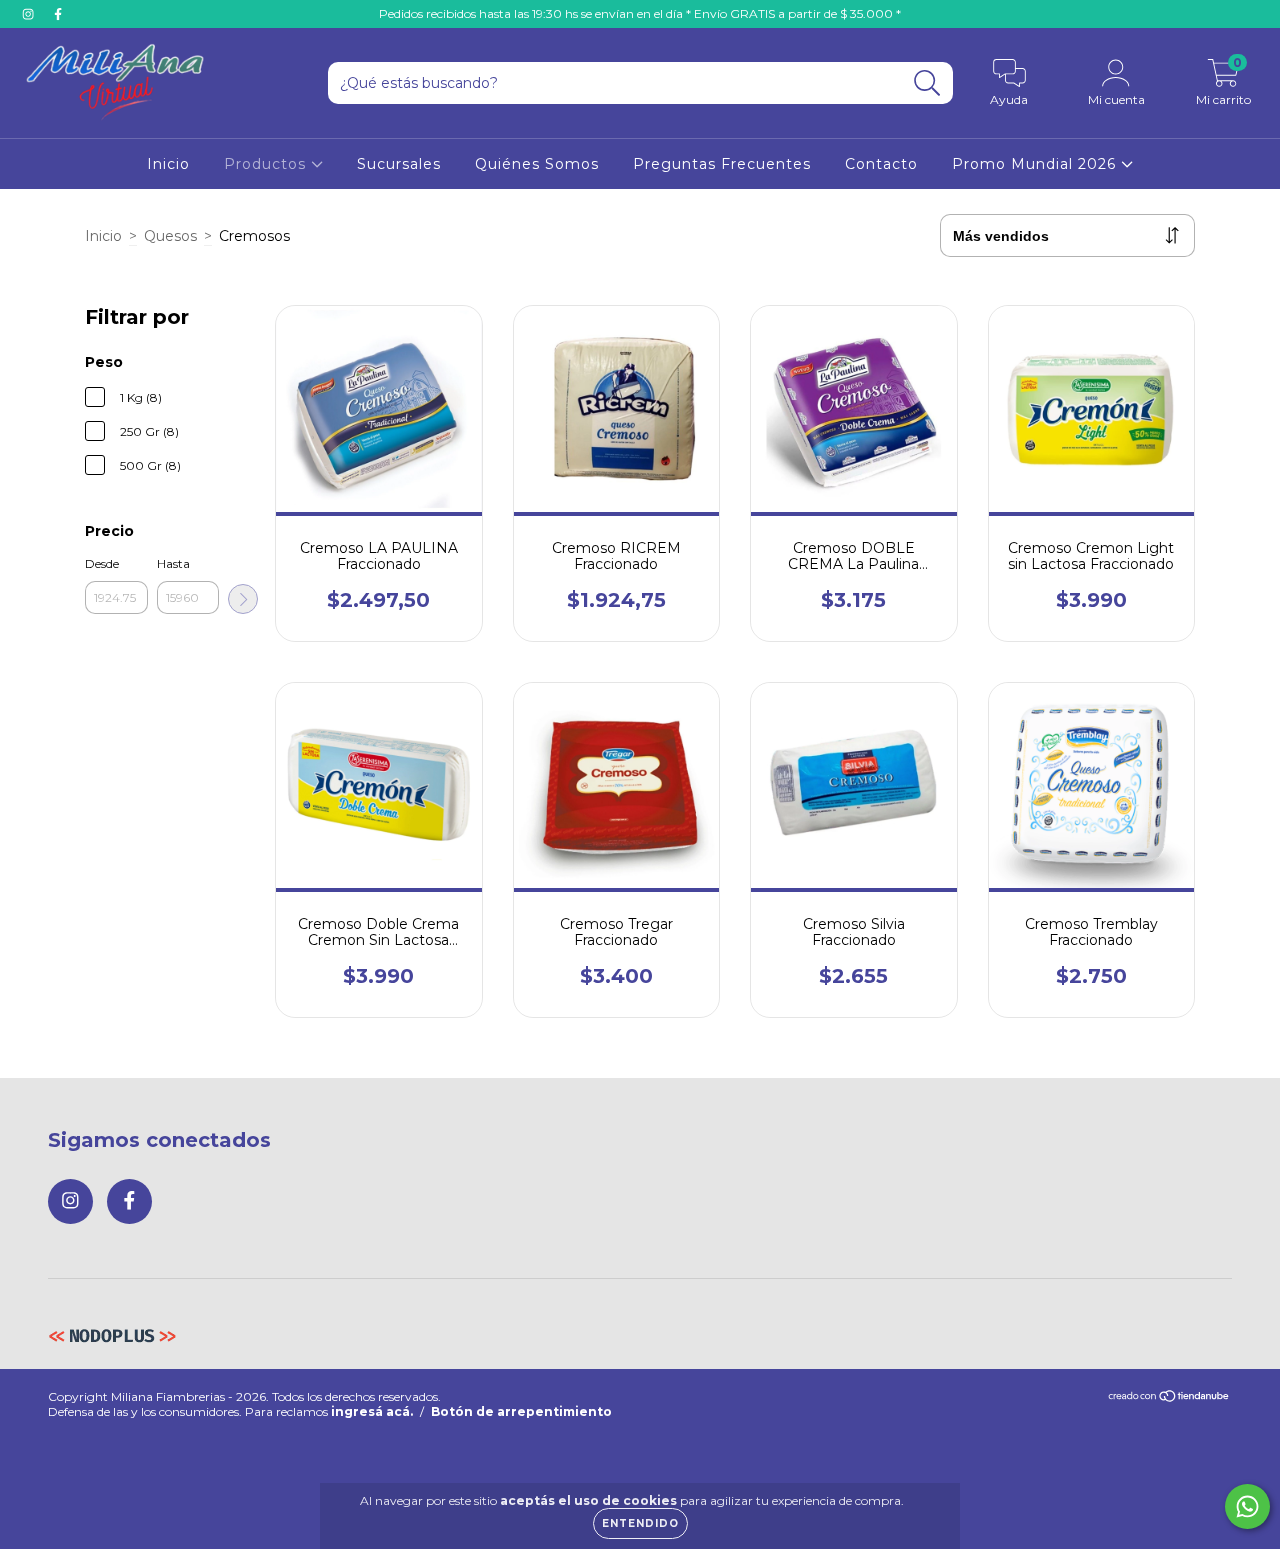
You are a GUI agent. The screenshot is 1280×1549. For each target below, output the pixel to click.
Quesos (170, 236)
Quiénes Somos (537, 164)
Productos (267, 164)
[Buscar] (927, 83)
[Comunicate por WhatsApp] (1247, 1506)
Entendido (640, 1523)
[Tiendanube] (1169, 1397)
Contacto (881, 164)
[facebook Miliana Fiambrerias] (58, 14)
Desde (102, 563)
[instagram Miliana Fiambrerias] (30, 14)
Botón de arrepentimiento (521, 1411)
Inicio (168, 164)
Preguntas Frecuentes (722, 164)
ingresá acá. (372, 1411)
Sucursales (399, 164)
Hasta (173, 563)
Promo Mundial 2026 (1036, 164)
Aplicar (243, 599)
